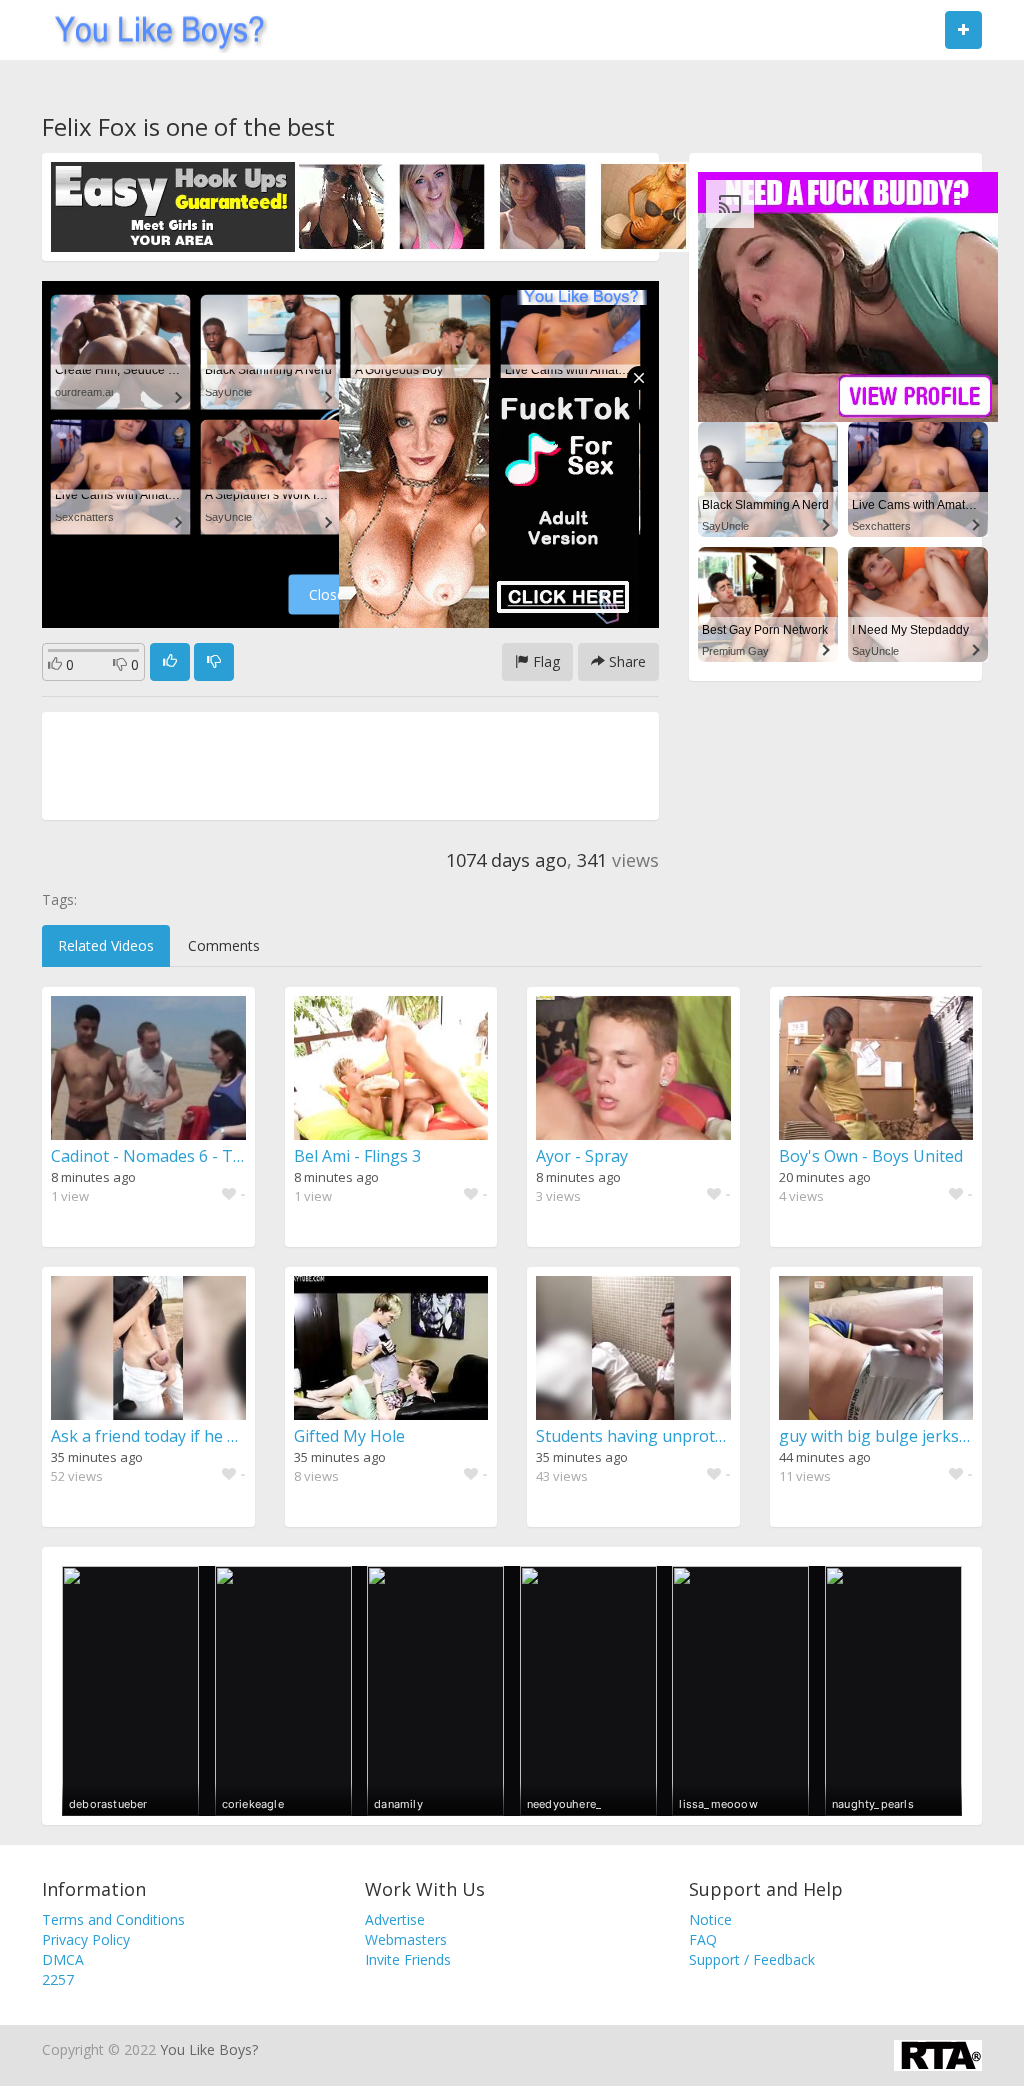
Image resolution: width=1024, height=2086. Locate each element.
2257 (58, 1979)
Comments (224, 945)
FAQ (703, 1939)
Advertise (395, 1919)
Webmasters (406, 1939)
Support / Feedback (752, 1959)
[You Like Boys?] (153, 30)
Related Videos (106, 945)
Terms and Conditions (113, 1919)
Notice (710, 1919)
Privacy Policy (86, 1939)
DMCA (63, 1959)
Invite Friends (408, 1959)
